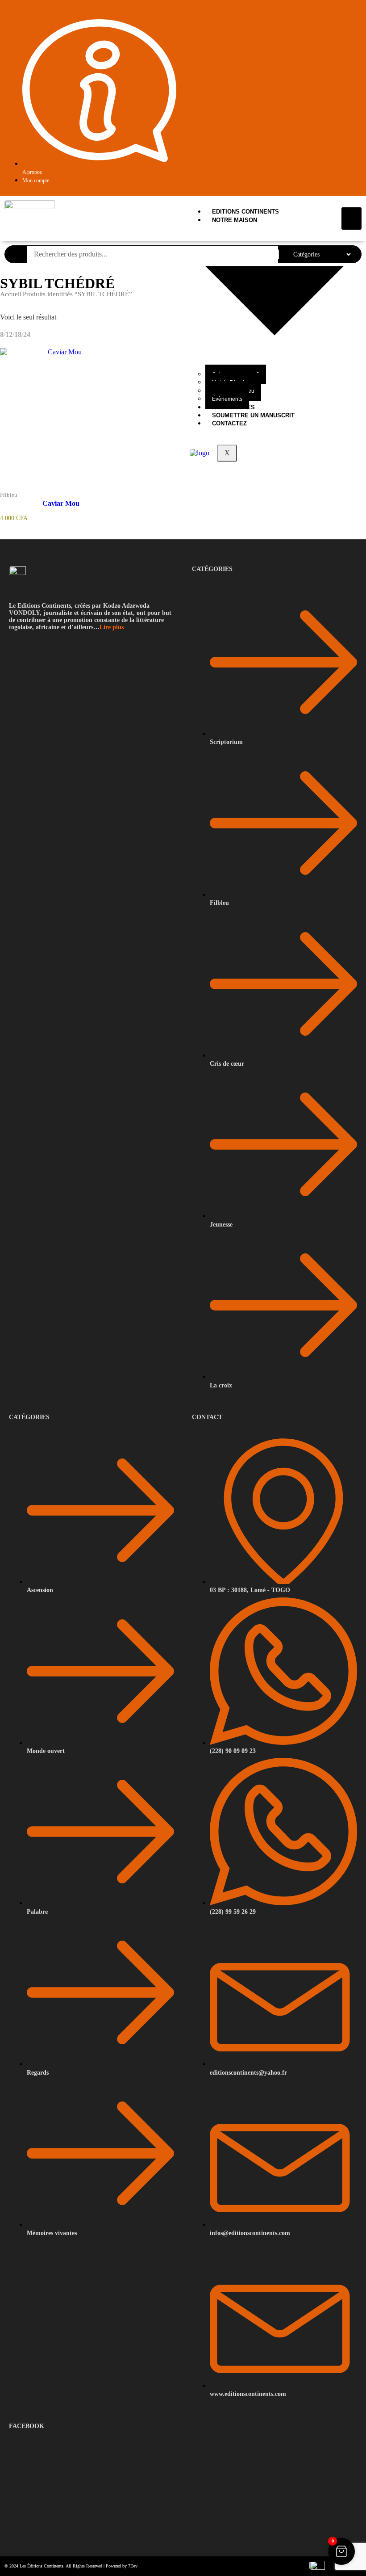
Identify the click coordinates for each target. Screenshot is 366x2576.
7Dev (133, 2566)
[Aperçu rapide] (47, 488)
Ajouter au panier (76, 489)
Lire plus (112, 627)
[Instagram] (357, 18)
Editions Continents (245, 212)
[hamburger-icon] (351, 218)
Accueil (11, 294)
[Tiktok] (347, 18)
